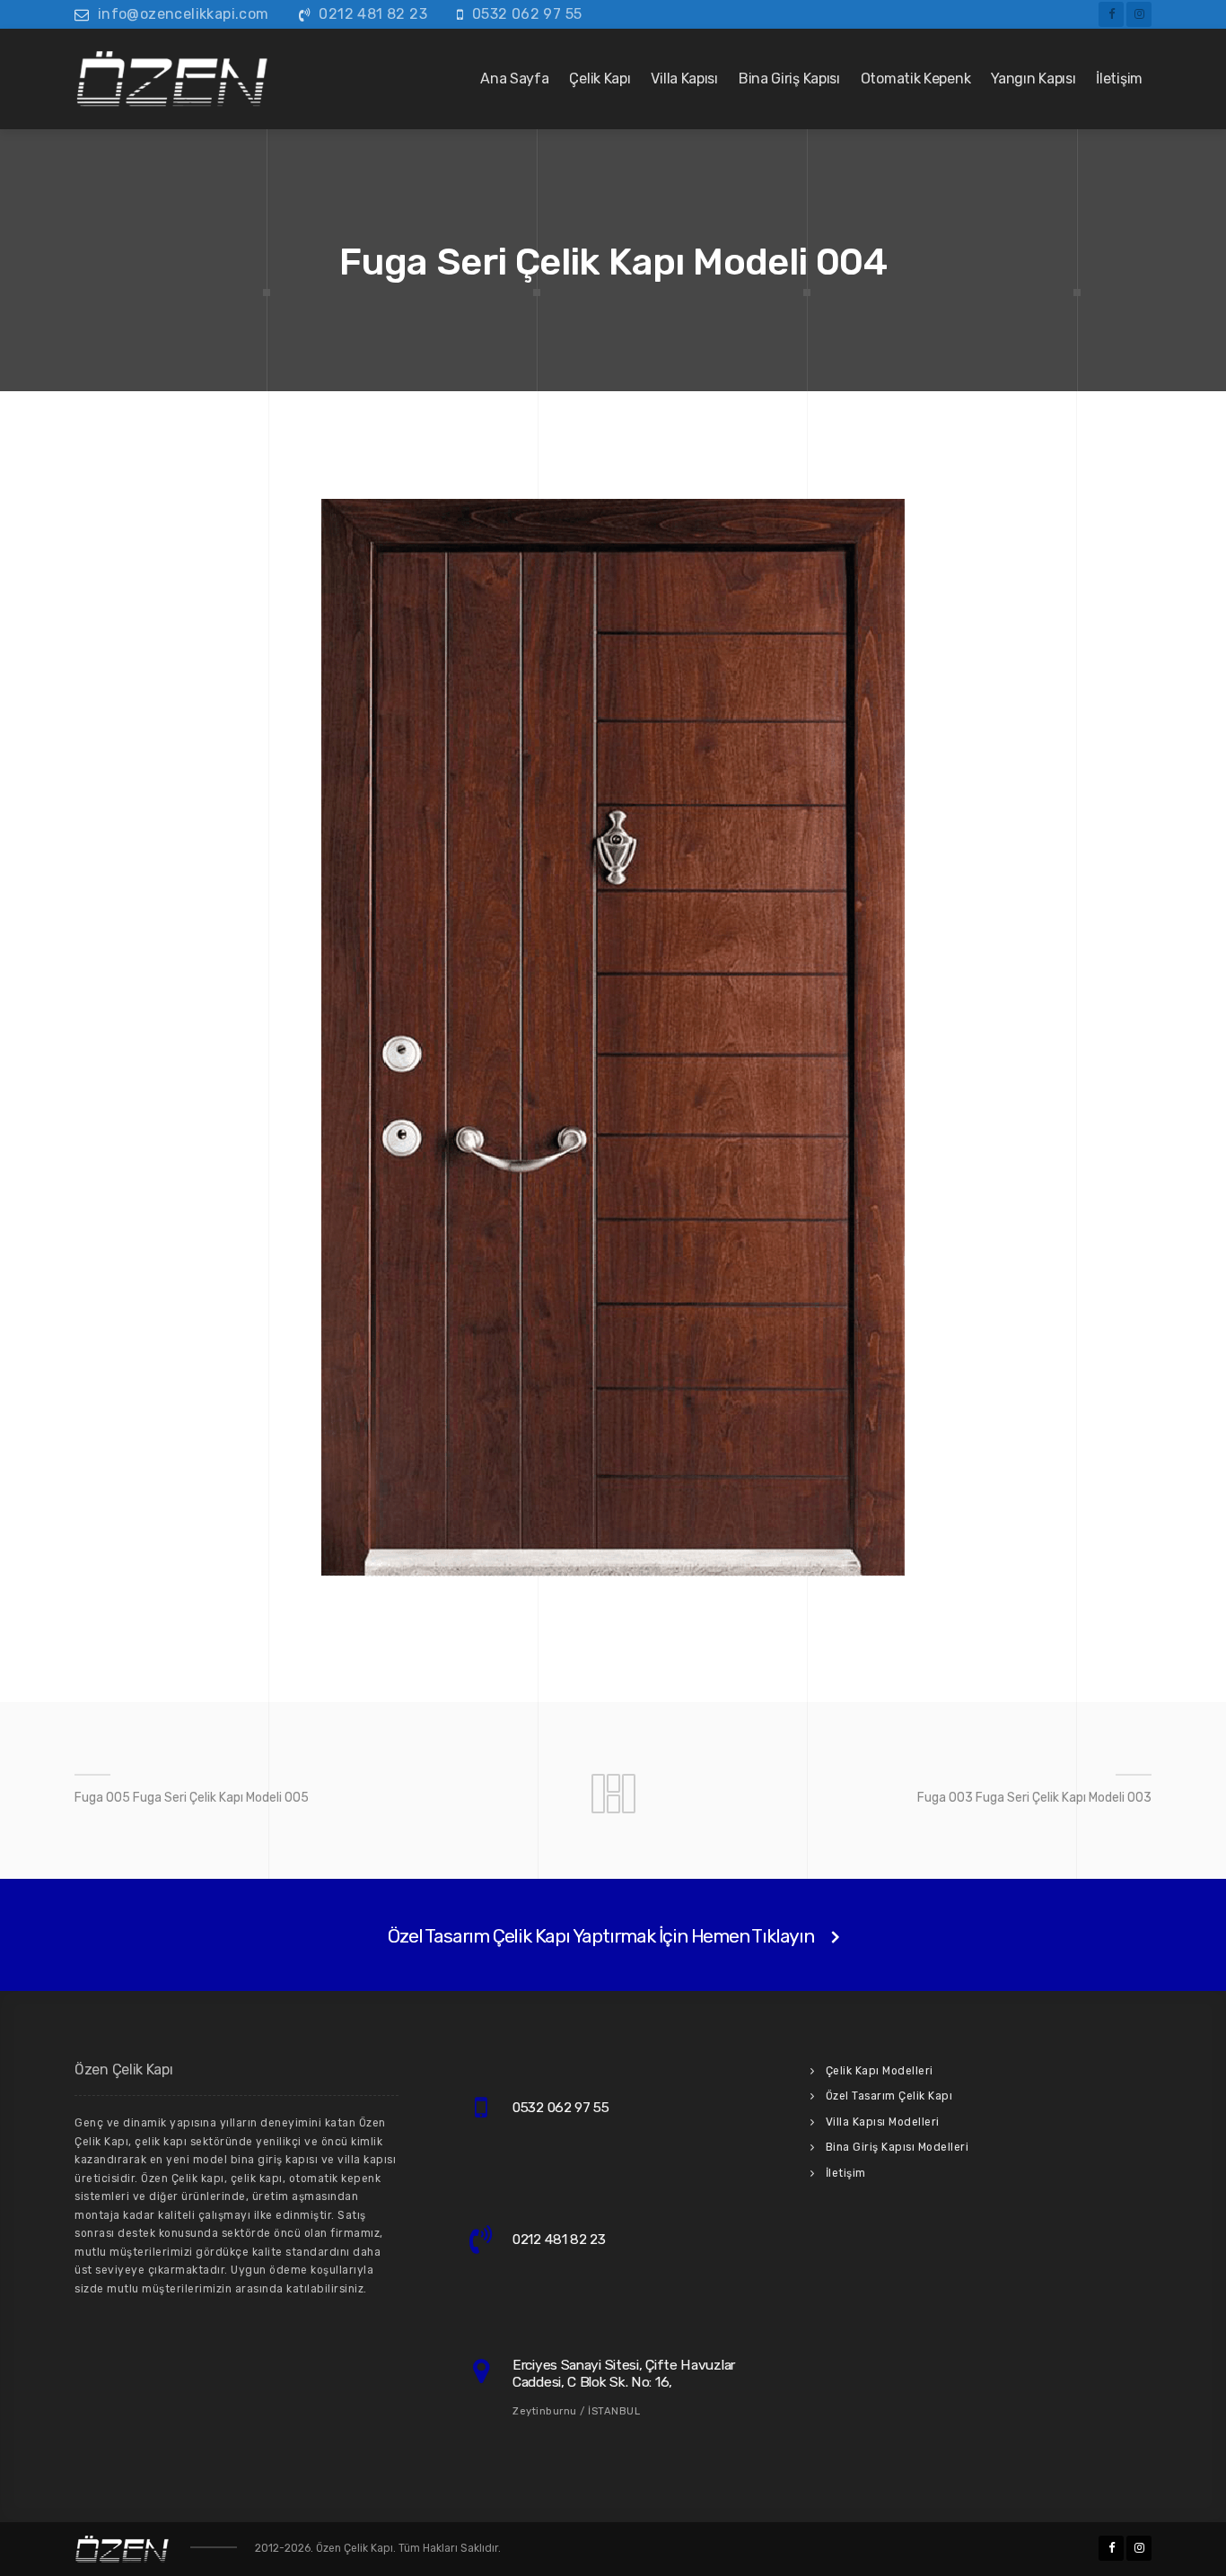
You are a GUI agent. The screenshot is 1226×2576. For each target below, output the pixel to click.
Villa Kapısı (684, 79)
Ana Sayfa (514, 79)
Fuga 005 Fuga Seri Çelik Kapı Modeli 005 (192, 1798)
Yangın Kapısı (1033, 79)
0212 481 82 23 (373, 14)
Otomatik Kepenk (916, 79)
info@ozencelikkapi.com (184, 14)
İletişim (1119, 79)
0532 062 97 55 (527, 14)
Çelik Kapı (600, 79)
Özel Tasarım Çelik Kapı (889, 2096)
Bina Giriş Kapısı (789, 79)
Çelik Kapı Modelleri (880, 2071)
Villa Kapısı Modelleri (883, 2122)
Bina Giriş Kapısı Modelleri (898, 2147)
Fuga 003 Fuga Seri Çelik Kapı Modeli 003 (1034, 1798)
